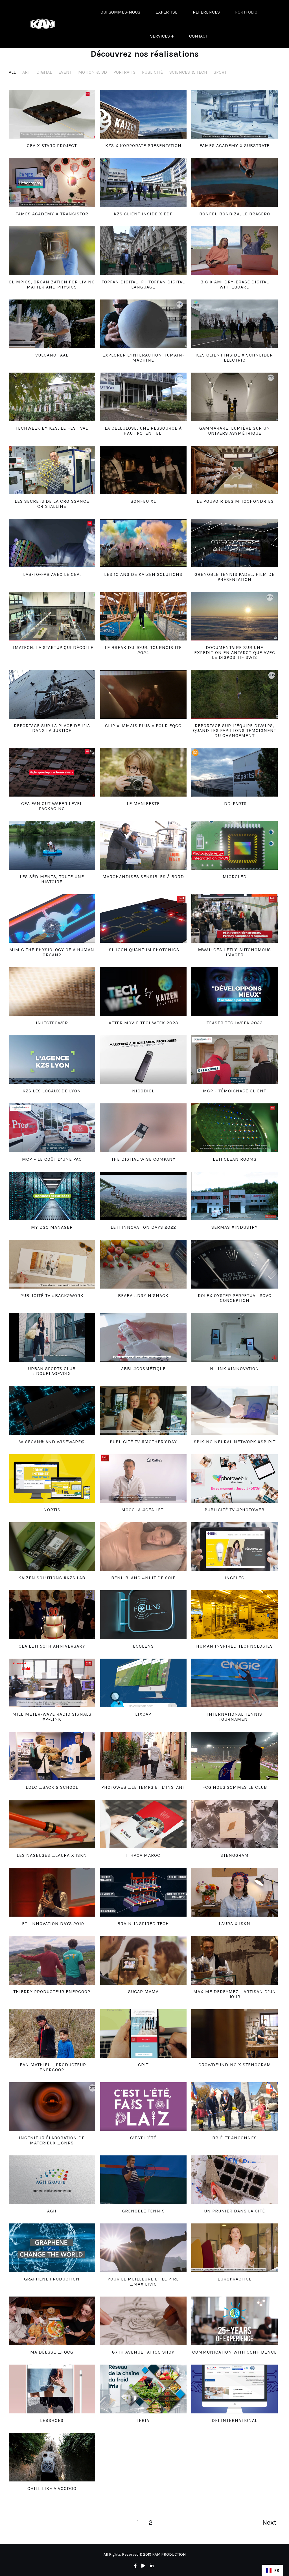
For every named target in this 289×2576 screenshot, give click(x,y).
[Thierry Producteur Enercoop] (52, 1960)
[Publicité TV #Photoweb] (235, 1479)
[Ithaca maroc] (143, 1824)
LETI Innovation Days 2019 (52, 1924)
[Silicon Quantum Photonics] (143, 919)
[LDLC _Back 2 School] (52, 1756)
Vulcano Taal (52, 355)
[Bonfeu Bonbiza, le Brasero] (235, 182)
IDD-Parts (235, 803)
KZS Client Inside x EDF (143, 214)
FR (277, 2570)
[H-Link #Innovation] (235, 1337)
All (12, 72)
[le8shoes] (52, 2389)
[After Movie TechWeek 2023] (143, 992)
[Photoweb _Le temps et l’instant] (143, 1756)
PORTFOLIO (246, 12)
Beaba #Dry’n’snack (143, 1295)
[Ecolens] (143, 1615)
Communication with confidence (235, 2352)
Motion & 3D (93, 72)
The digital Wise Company (143, 1159)
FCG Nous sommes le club (235, 1787)
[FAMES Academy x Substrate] (235, 114)
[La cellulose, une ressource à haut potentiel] (143, 397)
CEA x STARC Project (52, 146)
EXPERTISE (167, 12)
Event (65, 72)
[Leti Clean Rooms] (235, 1128)
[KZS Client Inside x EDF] (143, 182)
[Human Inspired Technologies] (235, 1615)
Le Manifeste (143, 803)
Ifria (143, 2420)
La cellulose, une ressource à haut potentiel (143, 431)
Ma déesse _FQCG (52, 2352)
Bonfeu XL (143, 501)
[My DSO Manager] (52, 1196)
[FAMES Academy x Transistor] (52, 182)
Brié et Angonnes (235, 2138)
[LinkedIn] (152, 2566)
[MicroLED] (235, 845)
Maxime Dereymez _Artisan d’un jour (235, 1994)
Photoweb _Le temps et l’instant (143, 1787)
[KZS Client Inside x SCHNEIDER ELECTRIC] (235, 324)
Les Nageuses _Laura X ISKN (52, 1855)
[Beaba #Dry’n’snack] (143, 1264)
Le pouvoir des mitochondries (235, 501)
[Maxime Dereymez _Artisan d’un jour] (235, 1960)
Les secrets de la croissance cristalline (52, 504)
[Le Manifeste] (143, 772)
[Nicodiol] (143, 1060)
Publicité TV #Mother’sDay (143, 1442)
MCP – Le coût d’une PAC (52, 1159)
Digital (44, 72)
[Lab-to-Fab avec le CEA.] (52, 543)
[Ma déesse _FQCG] (52, 2321)
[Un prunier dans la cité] (235, 2180)
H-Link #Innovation (235, 1369)
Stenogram (235, 1855)
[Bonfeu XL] (143, 470)
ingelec (235, 1578)
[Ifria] (143, 2389)
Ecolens (143, 1646)
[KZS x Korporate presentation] (143, 114)
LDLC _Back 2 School (52, 1787)
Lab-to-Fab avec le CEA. (52, 574)
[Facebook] (135, 2566)
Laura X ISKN (235, 1924)
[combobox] (272, 2570)
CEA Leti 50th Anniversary (52, 1646)
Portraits (124, 72)
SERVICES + (162, 36)
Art (26, 72)
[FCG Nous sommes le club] (235, 1756)
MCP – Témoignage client (235, 1091)
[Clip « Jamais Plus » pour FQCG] (143, 694)
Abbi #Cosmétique (143, 1369)
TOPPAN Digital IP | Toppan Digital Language (143, 284)
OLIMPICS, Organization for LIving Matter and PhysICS (52, 284)
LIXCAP (143, 1714)
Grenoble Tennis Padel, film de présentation (235, 577)
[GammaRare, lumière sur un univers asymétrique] (235, 397)
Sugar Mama (143, 1992)
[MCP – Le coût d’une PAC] (52, 1128)
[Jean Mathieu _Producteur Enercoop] (52, 2033)
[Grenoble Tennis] (143, 2180)
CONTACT (198, 36)
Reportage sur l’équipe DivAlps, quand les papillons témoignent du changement (235, 731)
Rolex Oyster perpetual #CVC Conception (235, 1298)
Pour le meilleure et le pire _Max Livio (143, 2281)
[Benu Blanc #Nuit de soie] (143, 1547)
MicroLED (235, 877)
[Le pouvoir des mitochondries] (235, 470)
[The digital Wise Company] (143, 1128)
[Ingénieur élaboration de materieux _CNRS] (52, 2107)
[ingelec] (235, 1547)
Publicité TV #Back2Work (52, 1295)
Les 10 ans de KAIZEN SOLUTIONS (143, 574)
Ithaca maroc (143, 1855)
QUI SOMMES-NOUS (120, 12)
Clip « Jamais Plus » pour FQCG (143, 726)
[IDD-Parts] (235, 772)
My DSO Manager (52, 1227)
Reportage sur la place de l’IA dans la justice (52, 728)
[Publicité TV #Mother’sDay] (143, 1410)
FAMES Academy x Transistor (52, 214)
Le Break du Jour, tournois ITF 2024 (143, 650)
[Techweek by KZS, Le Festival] (52, 397)
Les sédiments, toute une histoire (52, 879)
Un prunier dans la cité (235, 2211)
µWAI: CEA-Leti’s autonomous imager (235, 952)
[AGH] (52, 2180)
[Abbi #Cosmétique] (143, 1337)
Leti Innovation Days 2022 (143, 1227)
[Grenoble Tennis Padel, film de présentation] (235, 543)
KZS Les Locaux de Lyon (52, 1091)
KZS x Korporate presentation (143, 146)
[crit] (143, 2033)
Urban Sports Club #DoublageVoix (52, 1371)
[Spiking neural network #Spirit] (235, 1410)
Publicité (152, 72)
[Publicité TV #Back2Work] (52, 1264)
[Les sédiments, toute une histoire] (52, 845)
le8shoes (52, 2420)
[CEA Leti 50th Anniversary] (52, 1615)
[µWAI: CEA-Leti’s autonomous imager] (235, 919)
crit (143, 2065)
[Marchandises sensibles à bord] (143, 845)
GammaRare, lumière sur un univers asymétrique (235, 431)
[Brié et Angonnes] (235, 2107)
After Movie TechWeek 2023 (143, 1023)
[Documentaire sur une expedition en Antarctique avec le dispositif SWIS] (235, 616)
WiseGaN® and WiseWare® (52, 1442)
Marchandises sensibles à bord (143, 877)
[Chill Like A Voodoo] (52, 2457)
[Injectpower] (52, 992)
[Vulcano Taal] (52, 324)
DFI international (235, 2420)
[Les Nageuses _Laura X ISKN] (52, 1824)
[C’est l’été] (143, 2107)
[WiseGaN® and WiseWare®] (52, 1410)
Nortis (52, 1510)
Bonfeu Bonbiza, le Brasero (235, 214)
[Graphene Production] (52, 2248)
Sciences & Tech (188, 72)
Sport (220, 72)
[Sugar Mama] (143, 1960)
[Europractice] (235, 2248)
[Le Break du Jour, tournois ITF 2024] (143, 616)
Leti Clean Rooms (235, 1159)
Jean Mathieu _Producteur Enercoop (52, 2067)
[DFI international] (235, 2389)
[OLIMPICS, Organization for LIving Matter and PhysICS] (52, 251)
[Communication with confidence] (235, 2321)
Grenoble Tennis (143, 2211)
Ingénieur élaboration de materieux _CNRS (52, 2140)
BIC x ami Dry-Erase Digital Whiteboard (235, 284)
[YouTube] (143, 2566)
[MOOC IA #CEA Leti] (143, 1479)
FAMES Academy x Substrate (235, 146)
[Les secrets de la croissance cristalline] (52, 470)
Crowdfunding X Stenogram (235, 2065)
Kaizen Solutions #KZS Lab (52, 1578)
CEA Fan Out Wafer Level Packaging (52, 806)
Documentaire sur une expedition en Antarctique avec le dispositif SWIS (235, 652)
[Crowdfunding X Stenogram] (235, 2033)
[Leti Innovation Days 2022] (143, 1196)
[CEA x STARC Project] (52, 114)
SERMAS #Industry (235, 1227)
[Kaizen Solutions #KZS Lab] (52, 1547)
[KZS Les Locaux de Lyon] (52, 1060)
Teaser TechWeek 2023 (235, 1023)
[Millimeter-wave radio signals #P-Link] (52, 1683)
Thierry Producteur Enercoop (52, 1992)
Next (269, 2522)
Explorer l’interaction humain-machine (143, 357)
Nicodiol (143, 1091)
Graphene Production (52, 2279)
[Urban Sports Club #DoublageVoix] (52, 1337)
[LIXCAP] (143, 1683)
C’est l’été (143, 2138)
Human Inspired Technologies (235, 1646)
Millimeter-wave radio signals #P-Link (52, 1717)
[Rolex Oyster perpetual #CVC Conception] (235, 1264)
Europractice (235, 2279)
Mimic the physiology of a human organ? (52, 952)
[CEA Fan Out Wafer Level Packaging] (52, 772)
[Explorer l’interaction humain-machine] (143, 324)
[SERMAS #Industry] (235, 1196)
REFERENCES (206, 12)
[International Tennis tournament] (235, 1683)
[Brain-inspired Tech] (143, 1892)
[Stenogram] (235, 1824)
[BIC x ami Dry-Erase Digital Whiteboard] (235, 251)
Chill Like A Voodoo (52, 2488)
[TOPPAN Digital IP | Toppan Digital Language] (143, 251)
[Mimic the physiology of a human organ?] (52, 919)
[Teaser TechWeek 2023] (235, 992)
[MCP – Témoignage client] (235, 1060)
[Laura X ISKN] (235, 1892)
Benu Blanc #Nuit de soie (143, 1578)
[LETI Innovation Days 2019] (52, 1892)
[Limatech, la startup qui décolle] (52, 616)
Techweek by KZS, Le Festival (52, 428)
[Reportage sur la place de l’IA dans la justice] (52, 694)
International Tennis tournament (235, 1717)
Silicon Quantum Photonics (143, 950)
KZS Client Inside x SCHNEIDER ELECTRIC (235, 357)
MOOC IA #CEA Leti (143, 1510)
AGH (52, 2211)
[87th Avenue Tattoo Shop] (143, 2321)
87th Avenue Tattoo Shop (143, 2352)
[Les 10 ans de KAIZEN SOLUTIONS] (143, 543)
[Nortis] (52, 1479)
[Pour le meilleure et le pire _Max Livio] (143, 2248)
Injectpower (52, 1023)
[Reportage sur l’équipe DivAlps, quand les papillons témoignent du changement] (235, 694)
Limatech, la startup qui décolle (52, 647)
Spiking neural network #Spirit (235, 1442)
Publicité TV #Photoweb (235, 1510)
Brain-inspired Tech (143, 1924)
